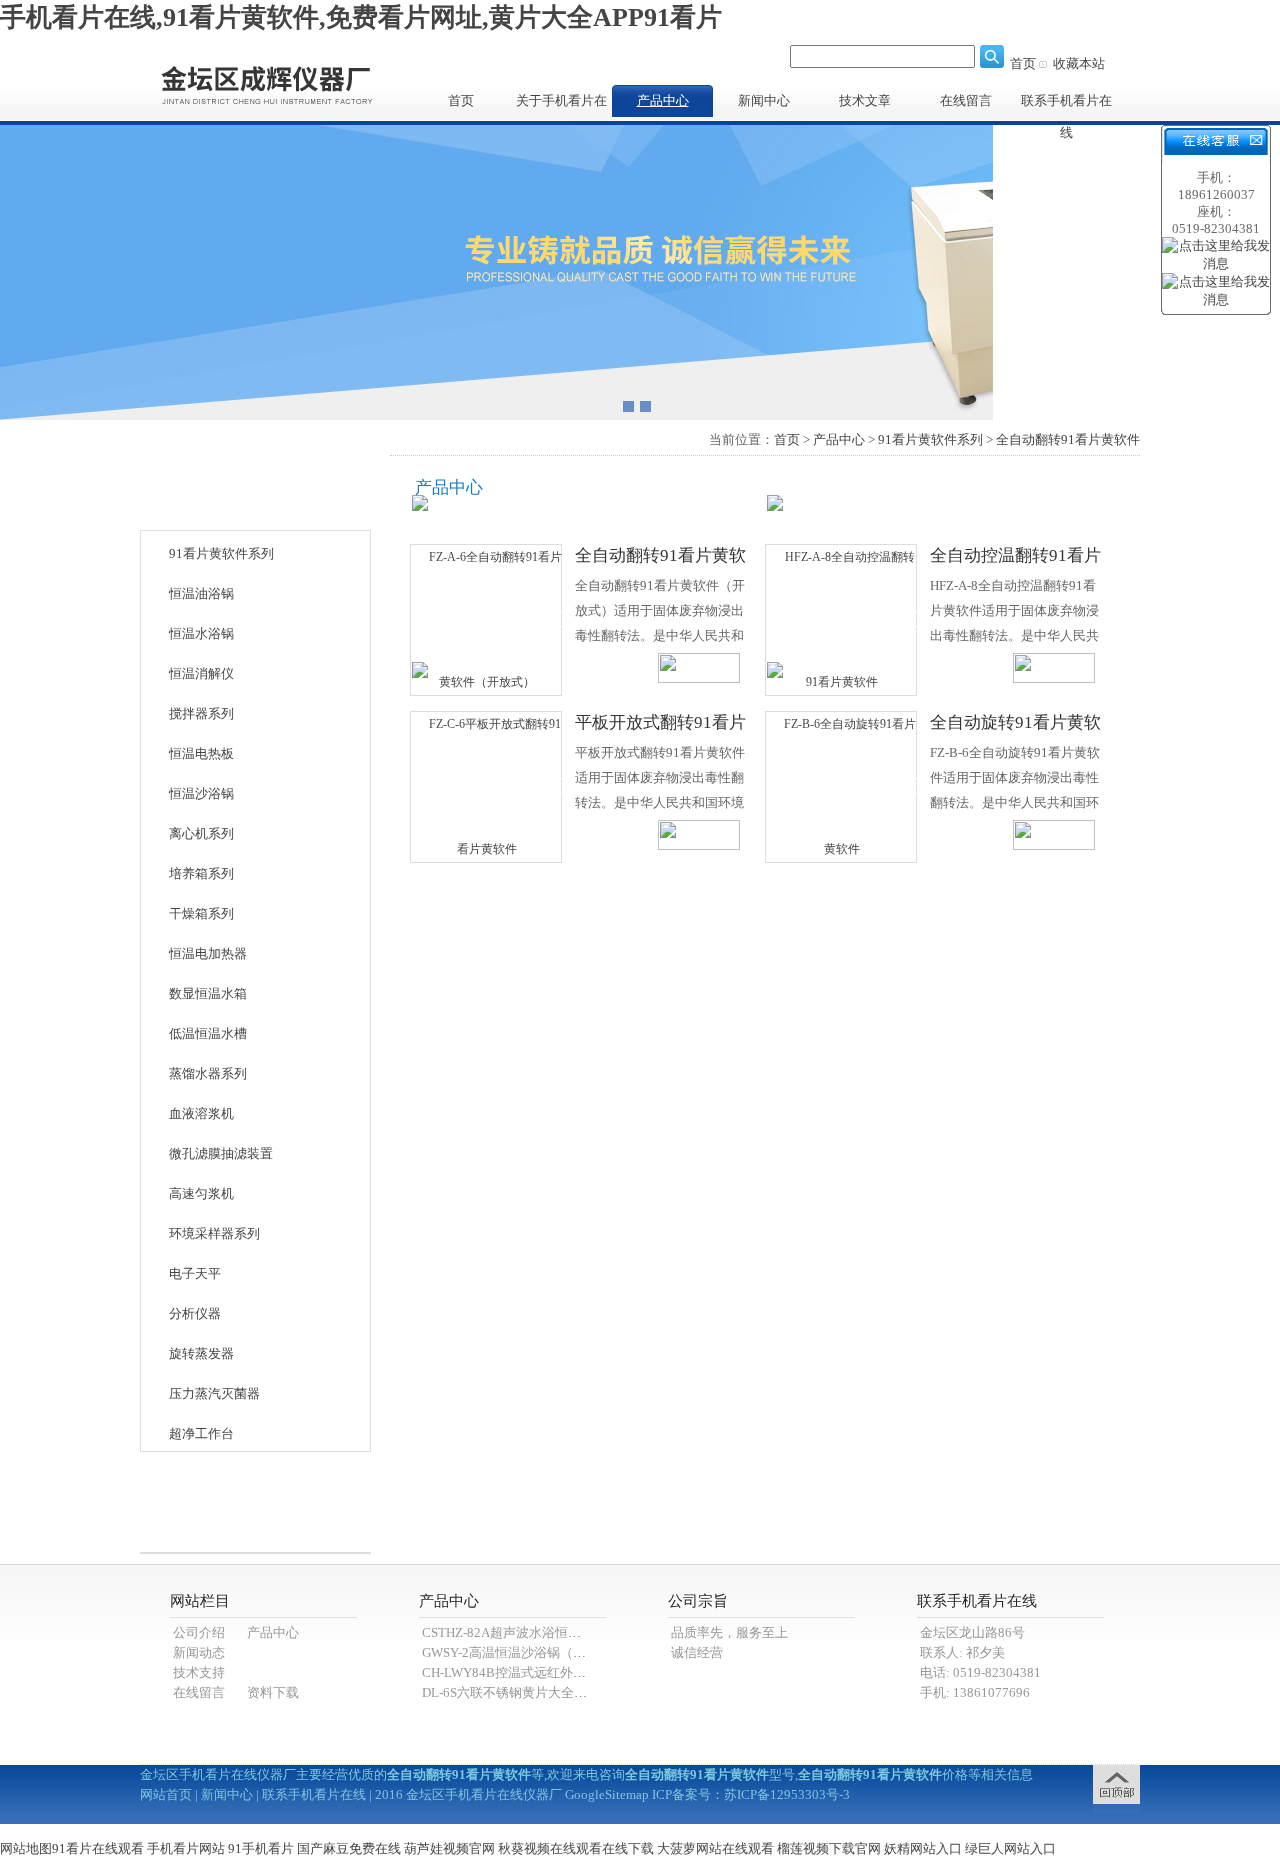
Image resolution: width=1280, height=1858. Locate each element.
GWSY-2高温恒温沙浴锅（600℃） (520, 1652)
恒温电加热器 (208, 953)
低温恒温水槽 (208, 1033)
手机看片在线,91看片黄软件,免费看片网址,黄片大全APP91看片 (361, 17)
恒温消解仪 (201, 673)
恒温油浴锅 (201, 593)
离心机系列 (201, 833)
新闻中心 (764, 100)
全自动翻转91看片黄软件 (1068, 439)
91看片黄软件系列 (221, 553)
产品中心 (663, 100)
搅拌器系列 (201, 713)
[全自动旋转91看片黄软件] (842, 786)
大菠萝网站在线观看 (715, 1848)
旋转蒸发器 (201, 1353)
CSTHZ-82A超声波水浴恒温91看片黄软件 (541, 1632)
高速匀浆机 (201, 1193)
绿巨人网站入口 (1010, 1848)
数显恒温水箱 (208, 993)
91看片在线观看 (98, 1848)
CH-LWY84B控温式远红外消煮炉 (517, 1672)
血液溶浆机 (201, 1113)
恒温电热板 (201, 753)
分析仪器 (195, 1313)
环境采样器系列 (214, 1233)
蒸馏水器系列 (208, 1073)
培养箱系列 (201, 873)
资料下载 (273, 1692)
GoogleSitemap (607, 1794)
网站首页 (166, 1794)
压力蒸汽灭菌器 (214, 1393)
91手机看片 (261, 1848)
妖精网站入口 (923, 1848)
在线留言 (966, 100)
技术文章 (865, 100)
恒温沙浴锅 (201, 793)
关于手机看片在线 (561, 105)
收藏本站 (1079, 63)
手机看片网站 (186, 1848)
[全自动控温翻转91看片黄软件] (842, 619)
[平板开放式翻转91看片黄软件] (487, 786)
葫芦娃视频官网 (449, 1848)
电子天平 (195, 1273)
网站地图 (26, 1848)
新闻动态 (199, 1652)
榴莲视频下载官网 (829, 1848)
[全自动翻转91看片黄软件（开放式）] (487, 619)
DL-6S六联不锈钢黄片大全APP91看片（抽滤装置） (568, 1692)
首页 (1023, 63)
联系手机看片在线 (1066, 105)
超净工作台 (201, 1433)
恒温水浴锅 (201, 633)
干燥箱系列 (201, 913)
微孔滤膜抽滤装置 (221, 1153)
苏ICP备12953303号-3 (787, 1794)
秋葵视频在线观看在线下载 (576, 1848)
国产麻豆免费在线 (349, 1848)
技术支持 (199, 1672)
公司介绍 (199, 1632)
